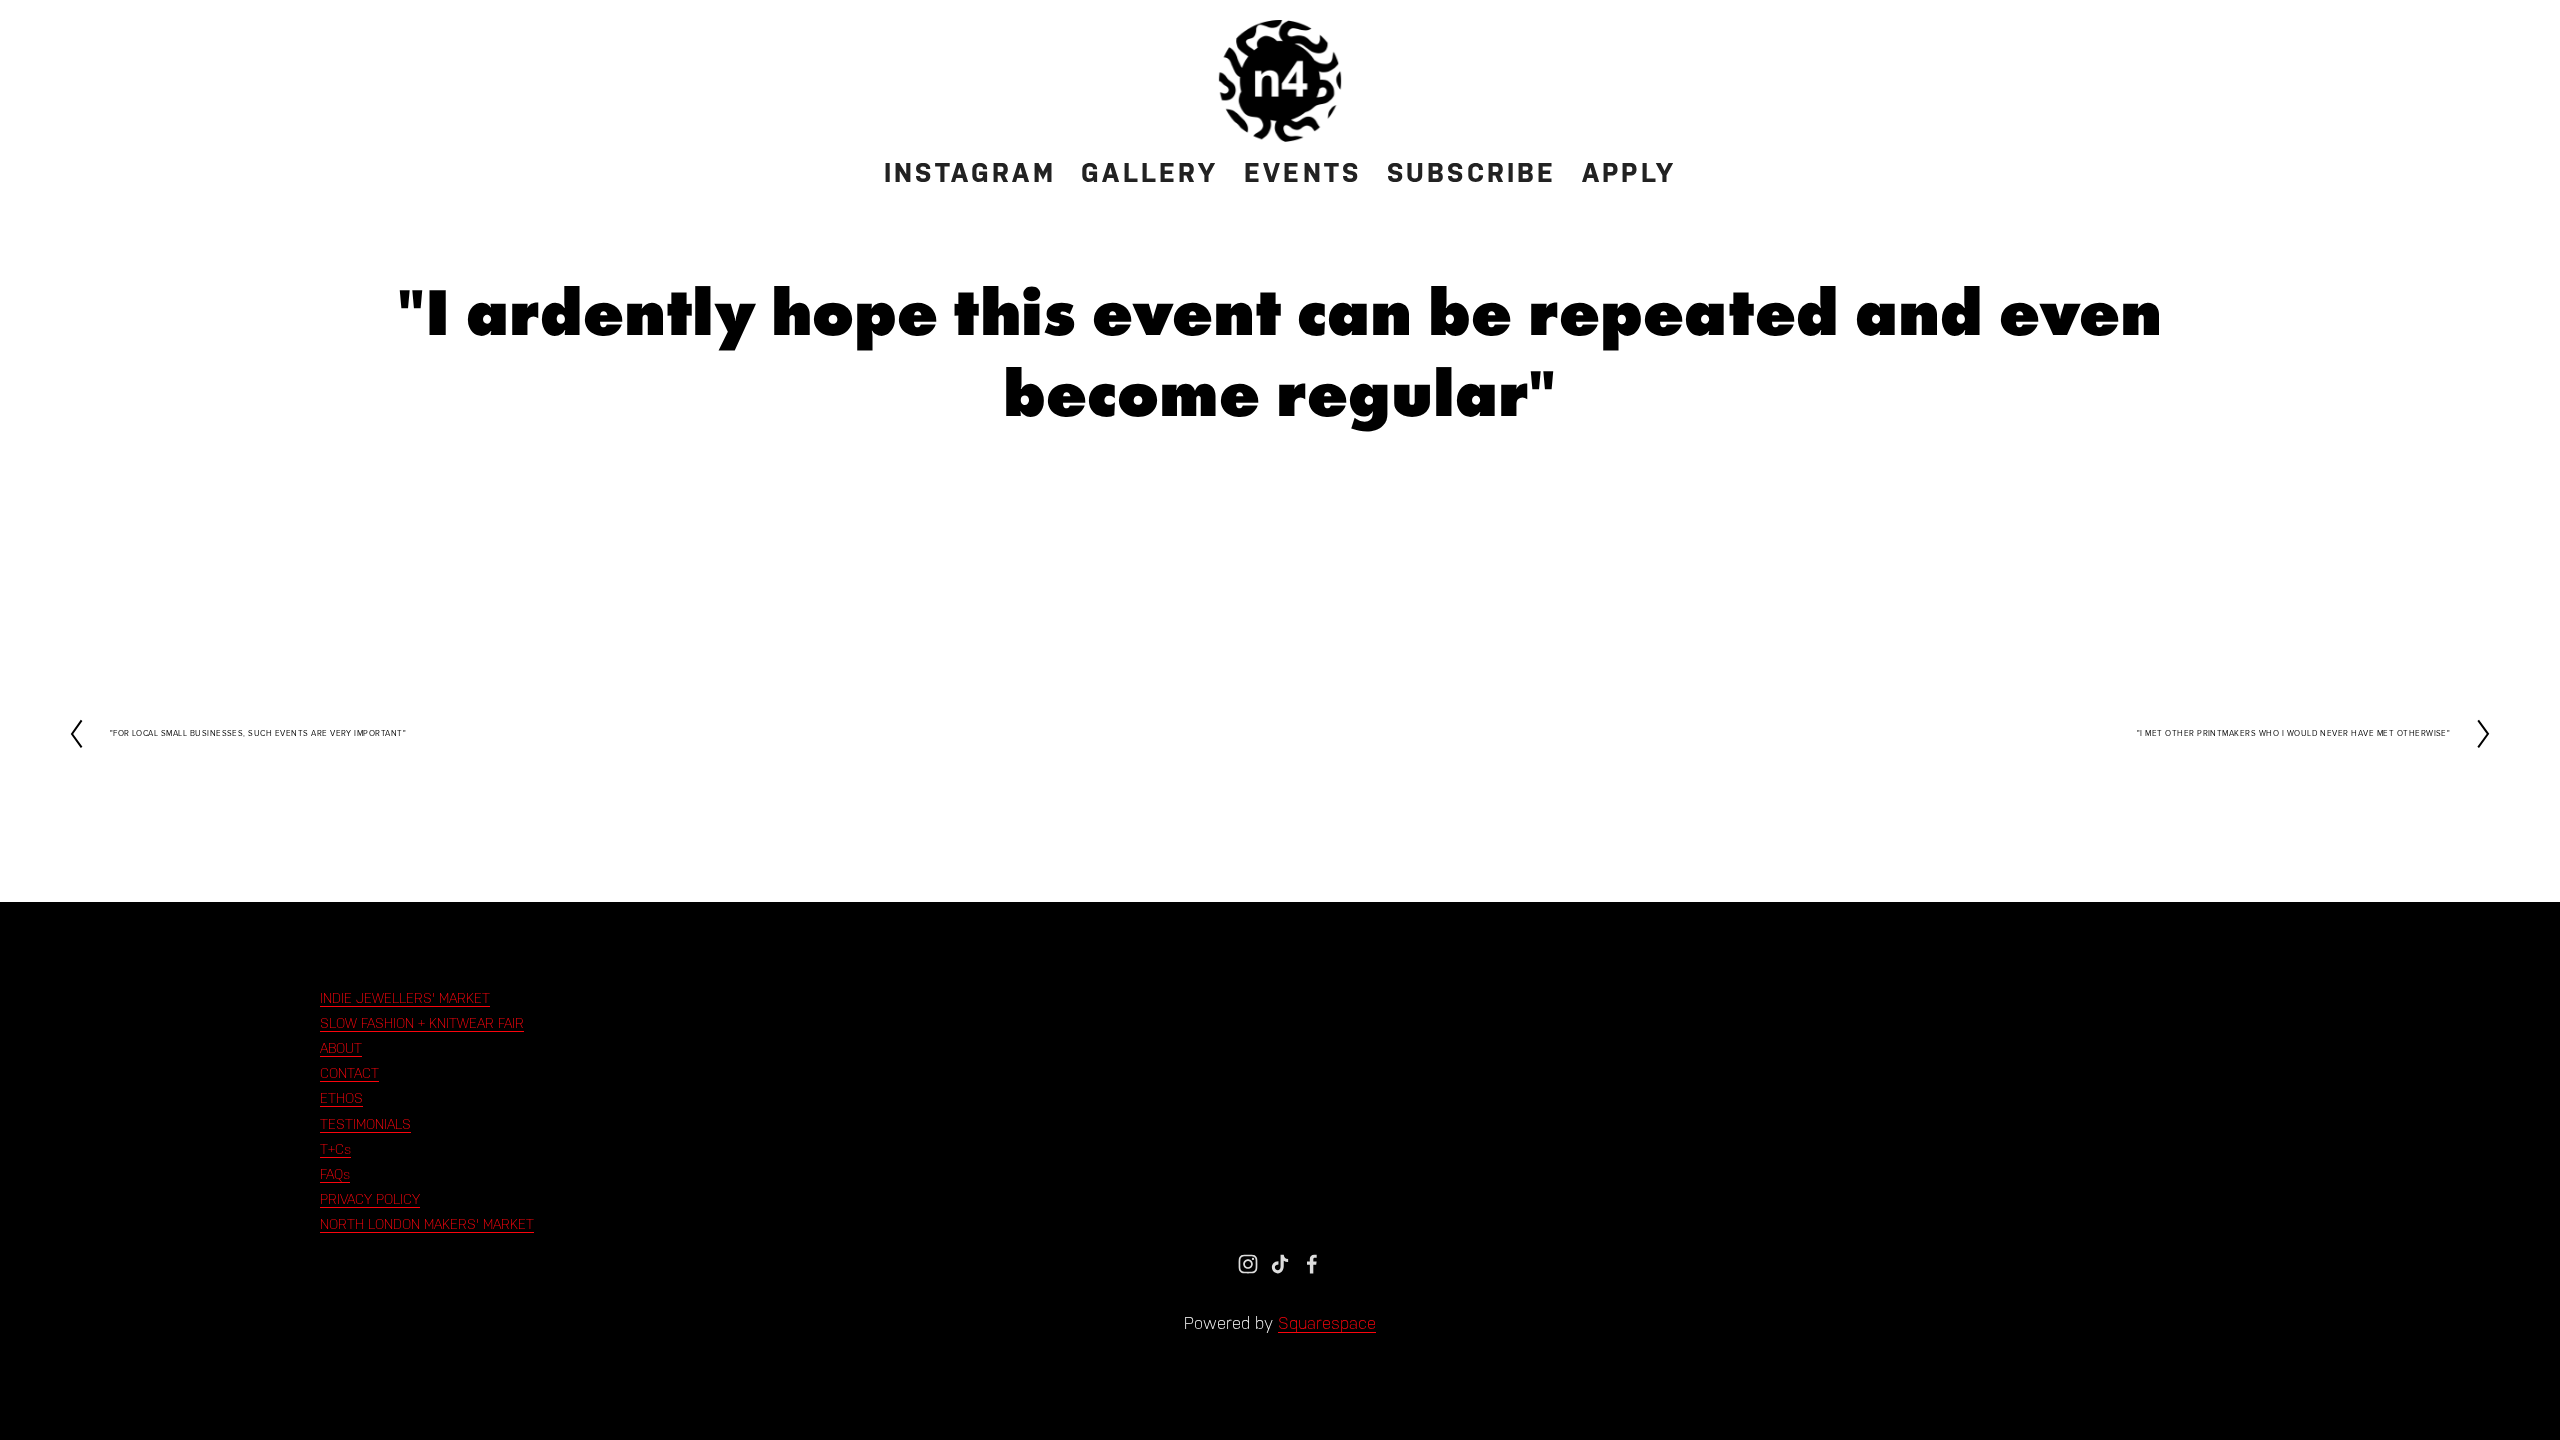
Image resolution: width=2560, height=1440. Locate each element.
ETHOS (341, 1098)
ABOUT (341, 1048)
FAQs (335, 1174)
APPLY (1629, 172)
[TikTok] (1280, 1264)
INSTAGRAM (970, 172)
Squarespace (1327, 1323)
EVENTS (1302, 172)
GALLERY (1149, 172)
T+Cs (335, 1149)
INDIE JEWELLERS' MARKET (405, 998)
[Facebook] (1312, 1264)
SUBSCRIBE (1472, 172)
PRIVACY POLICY (370, 1199)
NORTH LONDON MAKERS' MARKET (427, 1224)
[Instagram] (1248, 1264)
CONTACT (349, 1073)
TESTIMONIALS (365, 1124)
